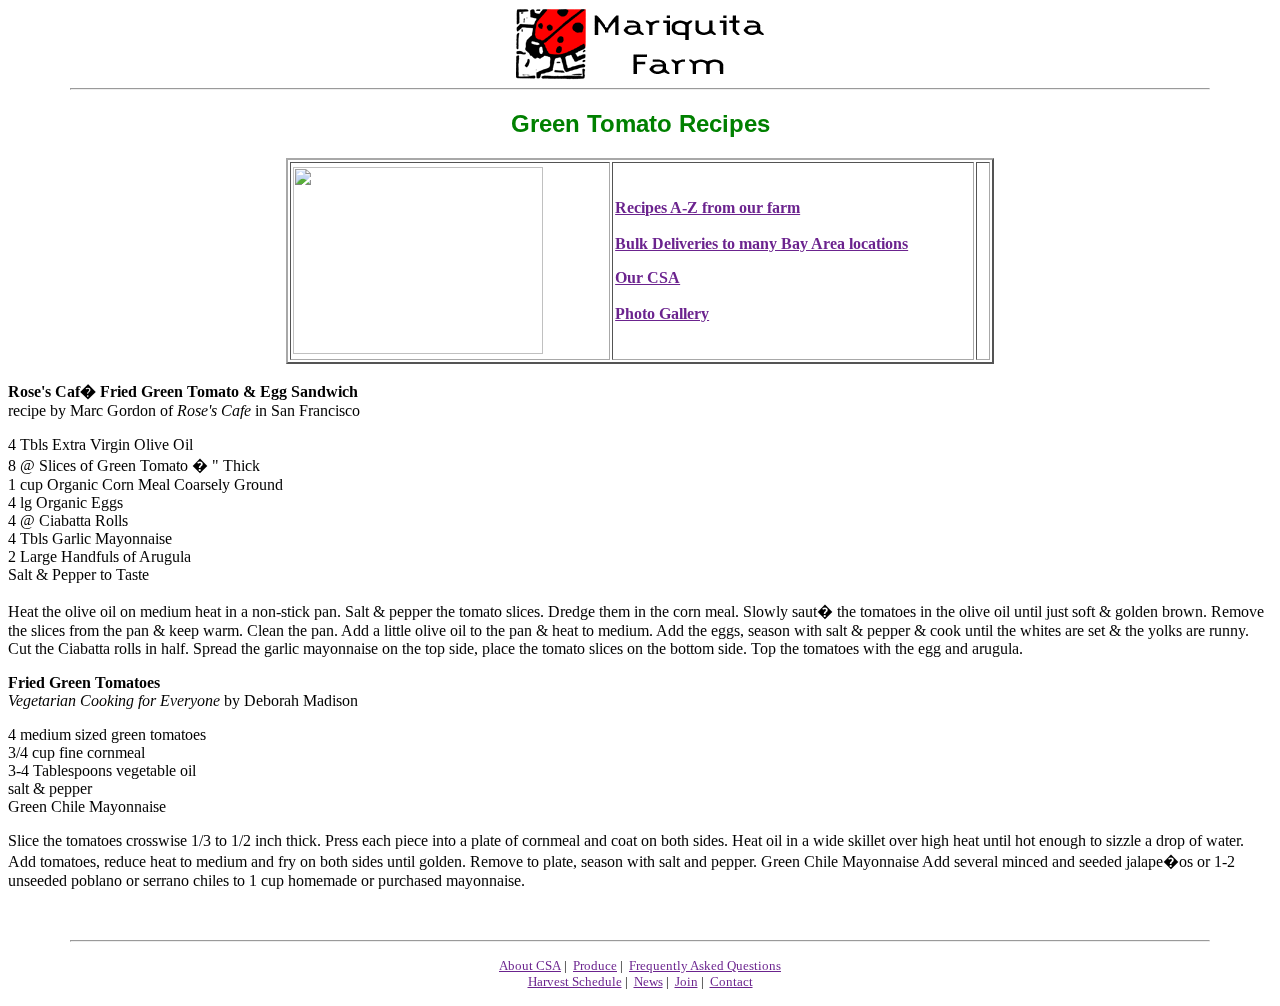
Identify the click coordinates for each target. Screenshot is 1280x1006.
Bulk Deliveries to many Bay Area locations (761, 243)
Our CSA (647, 277)
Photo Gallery (662, 313)
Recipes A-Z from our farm (707, 207)
